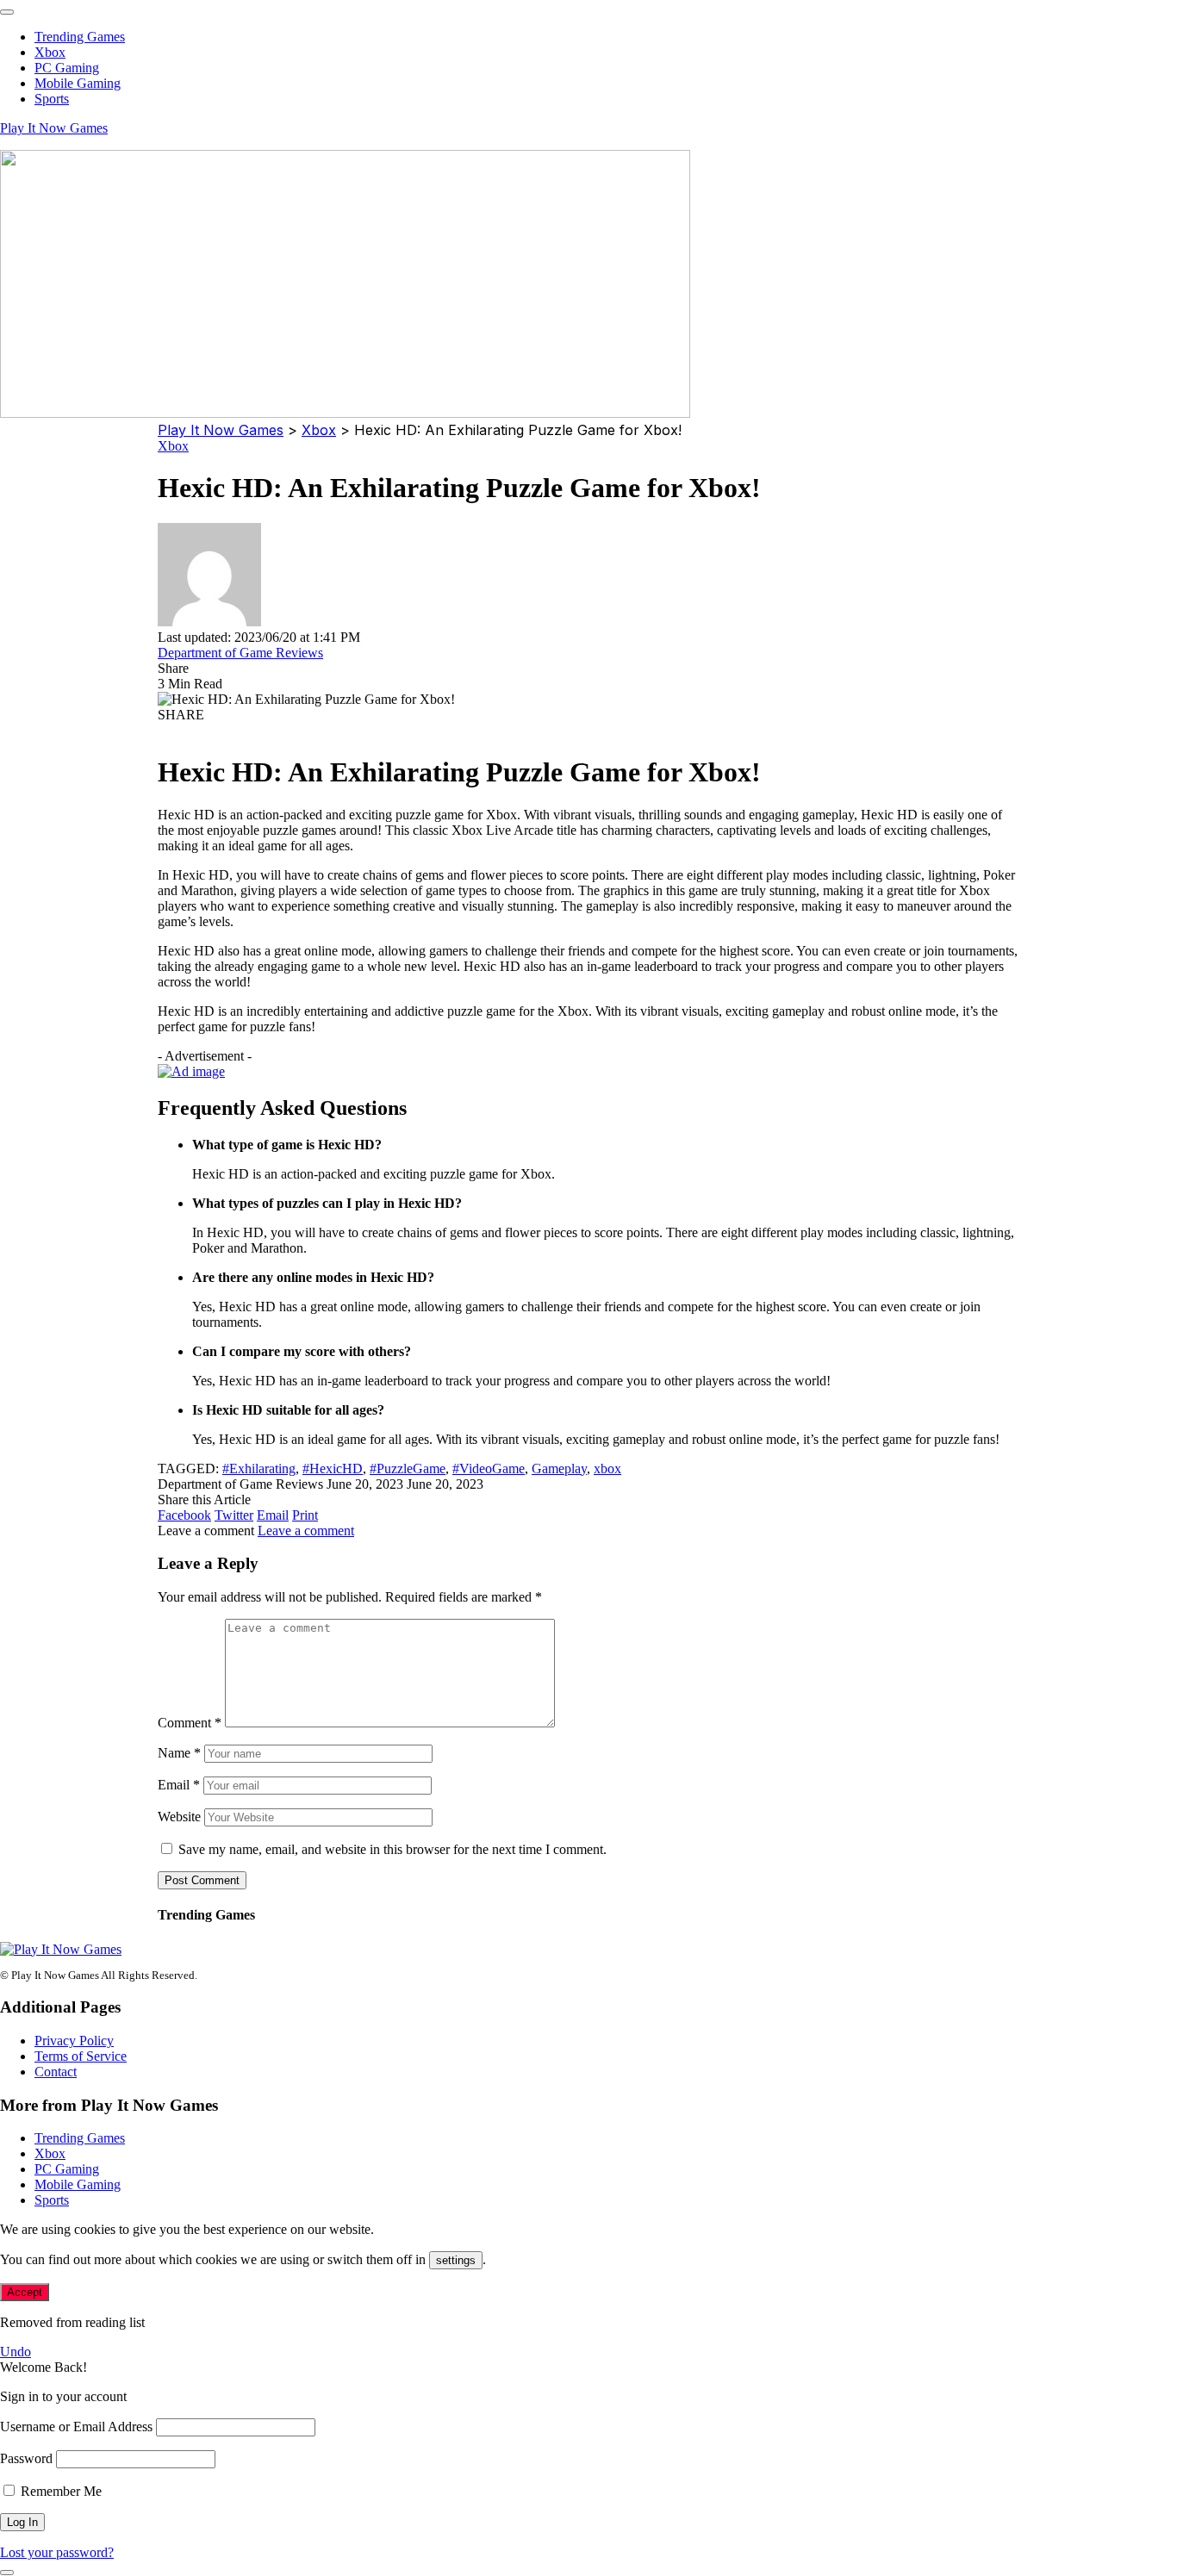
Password (26, 2458)
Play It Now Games (54, 128)
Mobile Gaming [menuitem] (78, 83)
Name (179, 1753)
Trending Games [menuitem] (80, 37)
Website (179, 1817)
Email (179, 1785)
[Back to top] (7, 2573)
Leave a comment (306, 1531)
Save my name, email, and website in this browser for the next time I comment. (392, 1849)
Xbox (173, 446)
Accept (25, 2292)
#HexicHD (333, 1468)
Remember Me (59, 2491)
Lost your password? (57, 2552)
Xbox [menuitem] (50, 52)
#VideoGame (489, 1468)
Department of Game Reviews (240, 653)
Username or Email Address (76, 2427)
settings (456, 2260)
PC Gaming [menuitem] (67, 68)
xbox (607, 1468)
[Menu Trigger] (7, 12)
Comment (190, 1723)
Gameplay (559, 1468)
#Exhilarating (259, 1468)
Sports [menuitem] (52, 99)
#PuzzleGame (408, 1468)
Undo (16, 2352)
